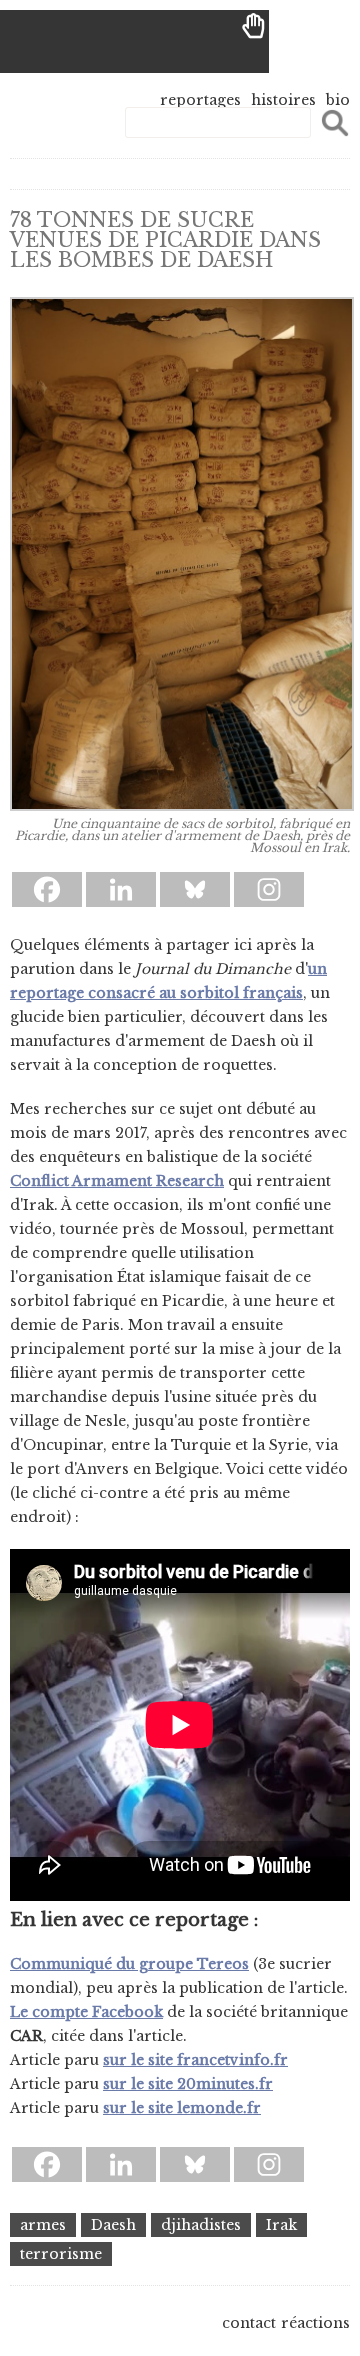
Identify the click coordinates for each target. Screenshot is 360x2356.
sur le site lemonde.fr (182, 2108)
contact (249, 2323)
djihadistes (201, 2225)
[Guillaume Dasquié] (134, 41)
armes (43, 2225)
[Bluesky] (195, 889)
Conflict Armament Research (117, 1181)
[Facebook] (47, 889)
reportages (200, 100)
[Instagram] (269, 889)
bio (338, 100)
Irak (281, 2225)
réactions (315, 2323)
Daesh (113, 2225)
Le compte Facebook (86, 2012)
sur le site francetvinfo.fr (195, 2060)
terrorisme (61, 2254)
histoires (283, 100)
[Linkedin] (121, 889)
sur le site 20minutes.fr (188, 2084)
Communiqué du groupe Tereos (129, 1964)
